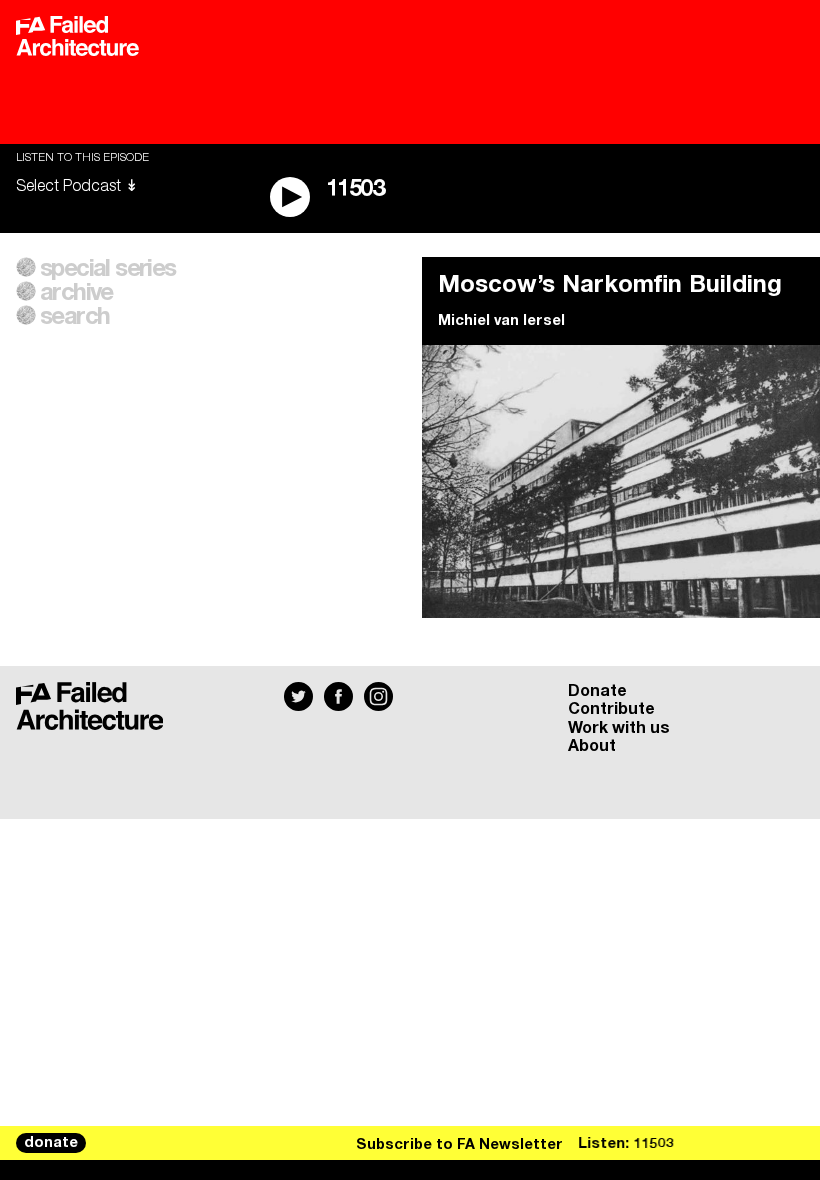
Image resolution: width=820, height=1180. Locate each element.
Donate (597, 691)
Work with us (619, 728)
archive (76, 293)
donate (51, 1143)
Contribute (611, 709)
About (592, 746)
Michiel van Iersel (501, 321)
